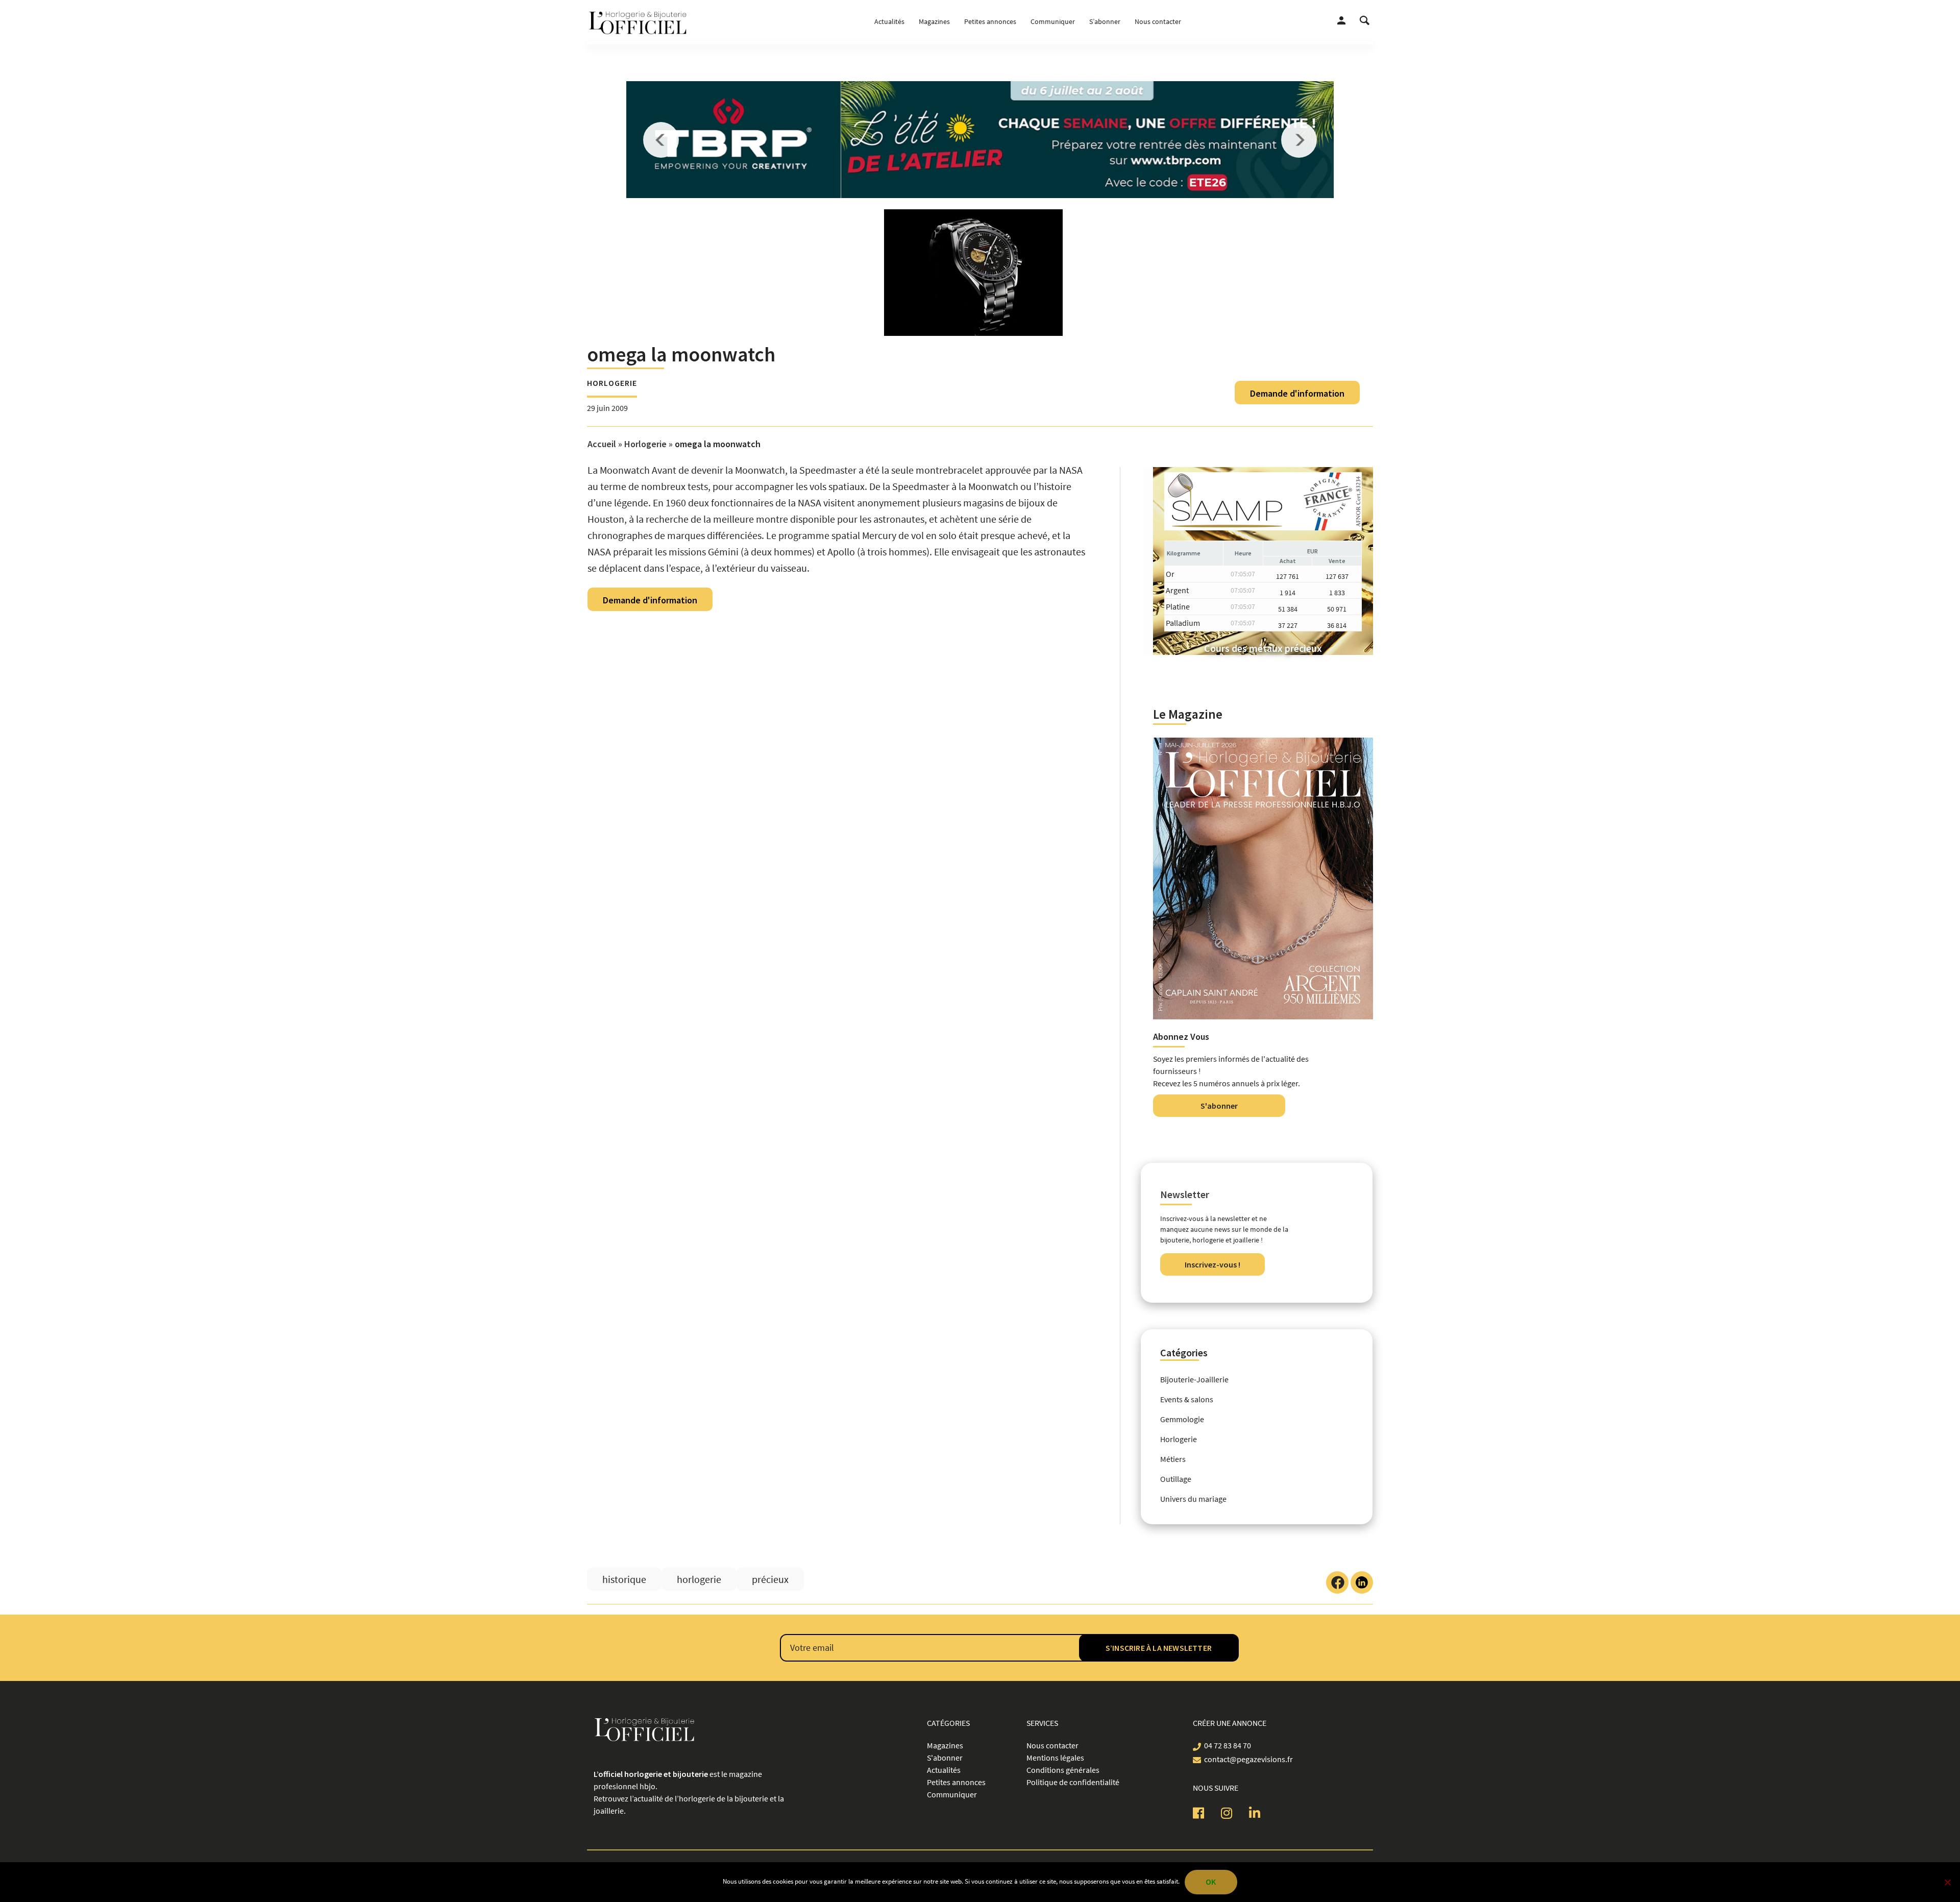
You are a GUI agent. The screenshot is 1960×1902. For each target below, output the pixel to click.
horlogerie (699, 1579)
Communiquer (1053, 21)
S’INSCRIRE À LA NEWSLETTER (1159, 1648)
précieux (770, 1579)
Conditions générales (1063, 1770)
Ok (1211, 1882)
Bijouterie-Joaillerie (1194, 1379)
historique (624, 1579)
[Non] (1947, 1882)
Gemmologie (1182, 1419)
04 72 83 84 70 (1228, 1745)
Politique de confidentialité (1073, 1782)
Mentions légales (1055, 1758)
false (661, 140)
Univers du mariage (1193, 1499)
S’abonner (1105, 21)
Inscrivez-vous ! (1212, 1264)
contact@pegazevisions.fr (1248, 1759)
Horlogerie (612, 383)
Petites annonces (990, 21)
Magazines (934, 21)
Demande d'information (1297, 393)
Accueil (602, 444)
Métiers (1173, 1459)
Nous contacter (1158, 21)
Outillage (1176, 1479)
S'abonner (1219, 1106)
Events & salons (1187, 1399)
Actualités (889, 21)
